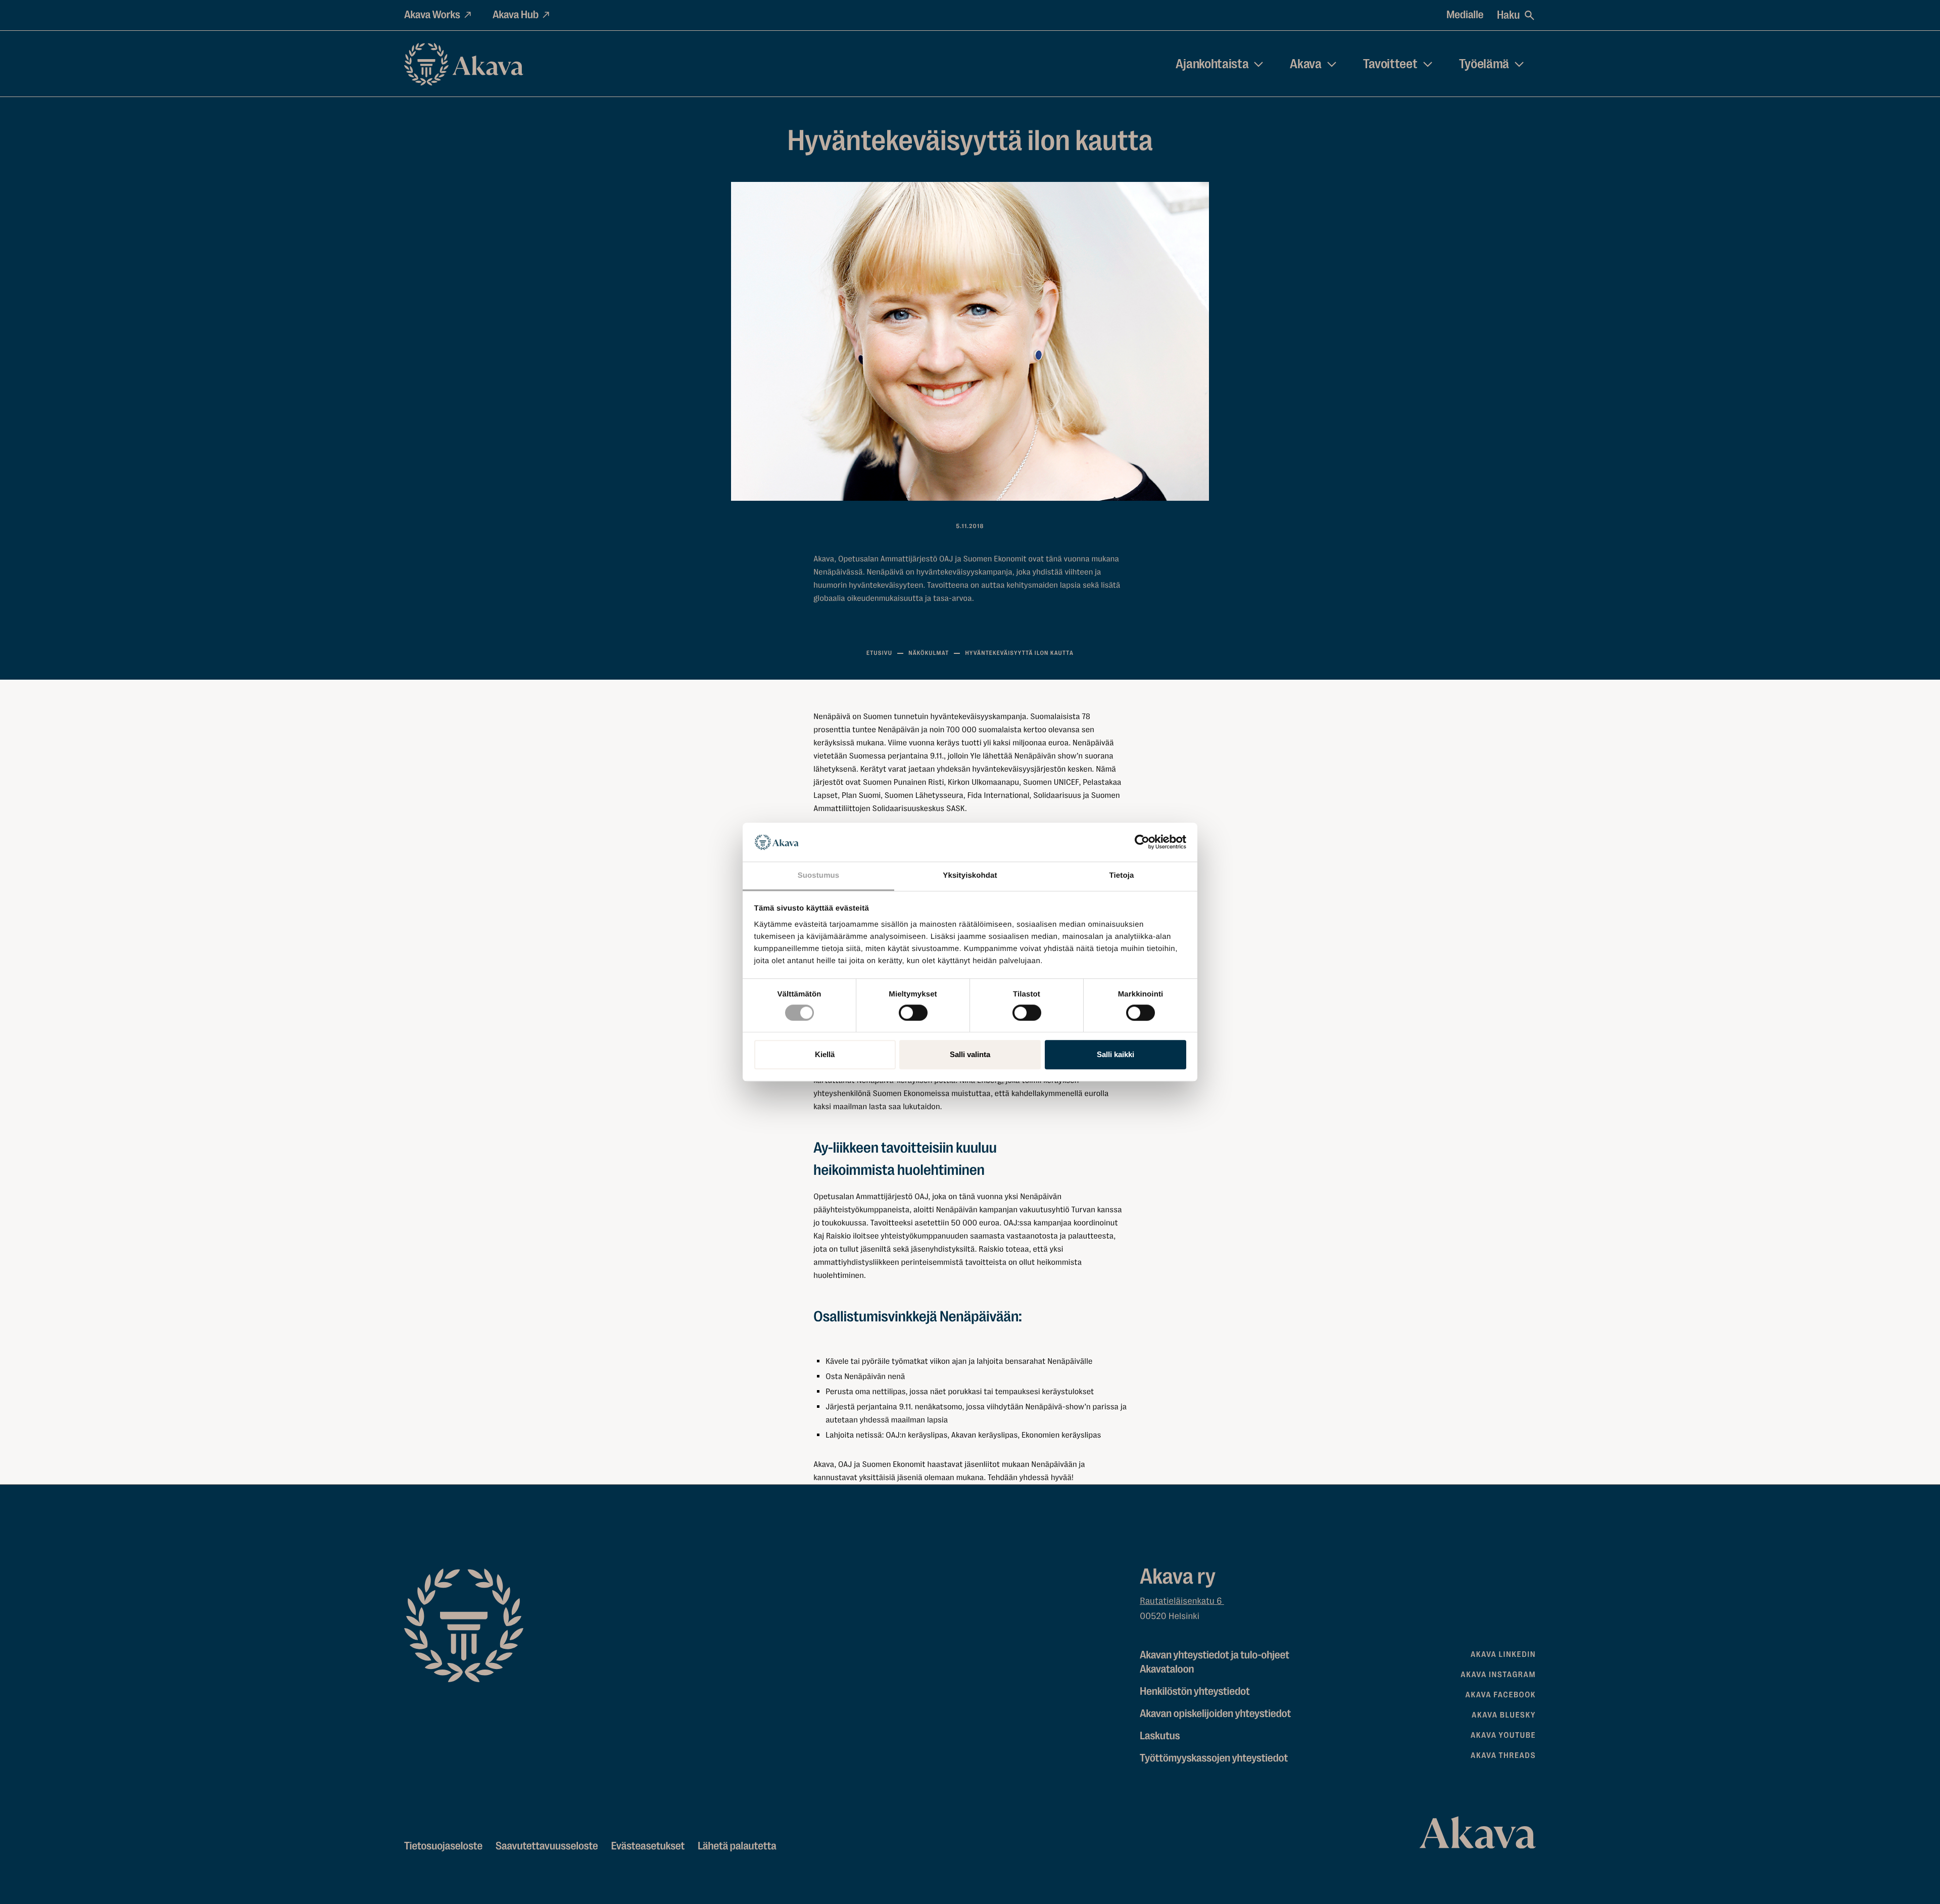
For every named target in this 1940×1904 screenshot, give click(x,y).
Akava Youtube (1503, 1735)
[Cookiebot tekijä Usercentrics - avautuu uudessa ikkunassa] (1142, 842)
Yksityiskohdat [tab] (970, 875)
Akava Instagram (1498, 1675)
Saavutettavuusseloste (547, 1846)
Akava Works (432, 15)
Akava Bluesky (1504, 1715)
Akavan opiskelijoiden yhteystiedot (1215, 1714)
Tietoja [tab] (1122, 875)
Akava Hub (516, 15)
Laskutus (1160, 1736)
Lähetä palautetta (737, 1846)
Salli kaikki (1115, 1054)
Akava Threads (1503, 1755)
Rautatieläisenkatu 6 (1182, 1601)
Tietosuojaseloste (443, 1846)
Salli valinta (970, 1054)
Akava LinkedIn (1503, 1654)
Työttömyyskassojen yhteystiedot (1214, 1758)
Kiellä (825, 1054)
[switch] (913, 1011)
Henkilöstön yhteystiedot (1195, 1692)
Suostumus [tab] (819, 875)
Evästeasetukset (648, 1846)
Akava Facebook (1501, 1695)
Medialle (1465, 15)
